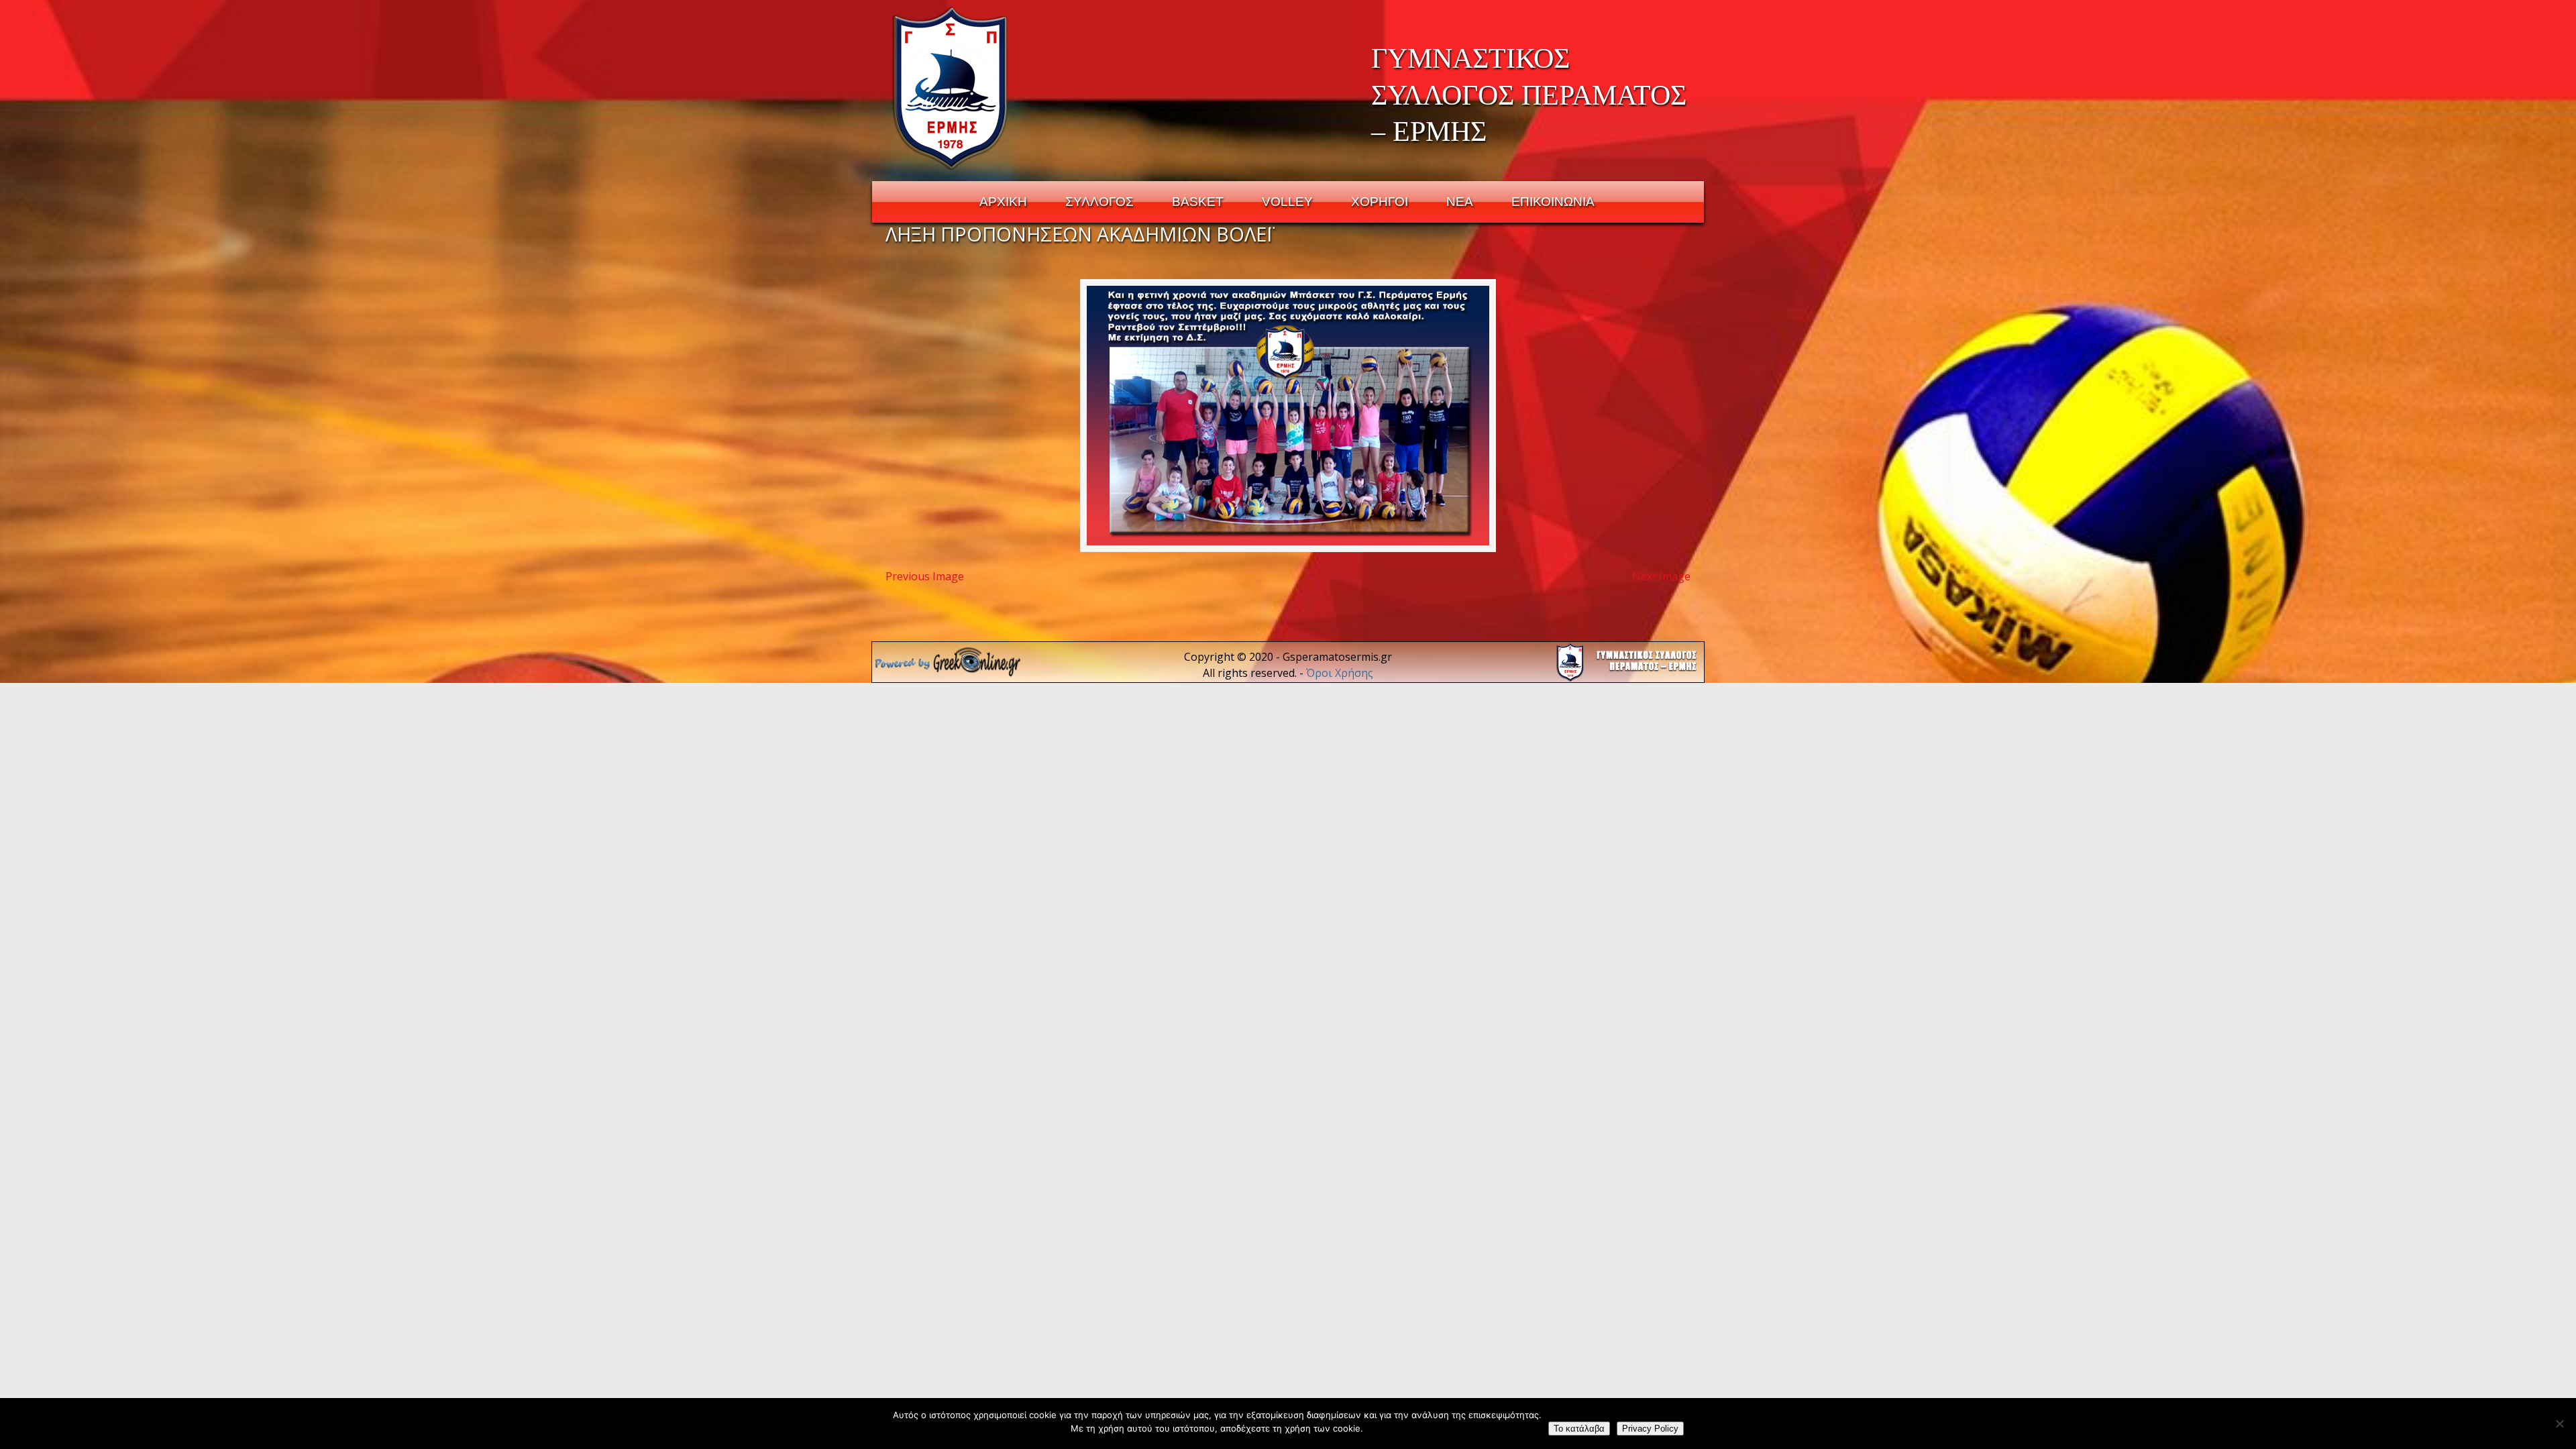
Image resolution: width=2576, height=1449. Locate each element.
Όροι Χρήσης (1340, 673)
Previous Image (925, 576)
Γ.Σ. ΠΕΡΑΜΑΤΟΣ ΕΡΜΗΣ (951, 88)
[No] (2559, 1424)
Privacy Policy (1650, 1429)
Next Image (1661, 576)
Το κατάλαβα (1579, 1429)
